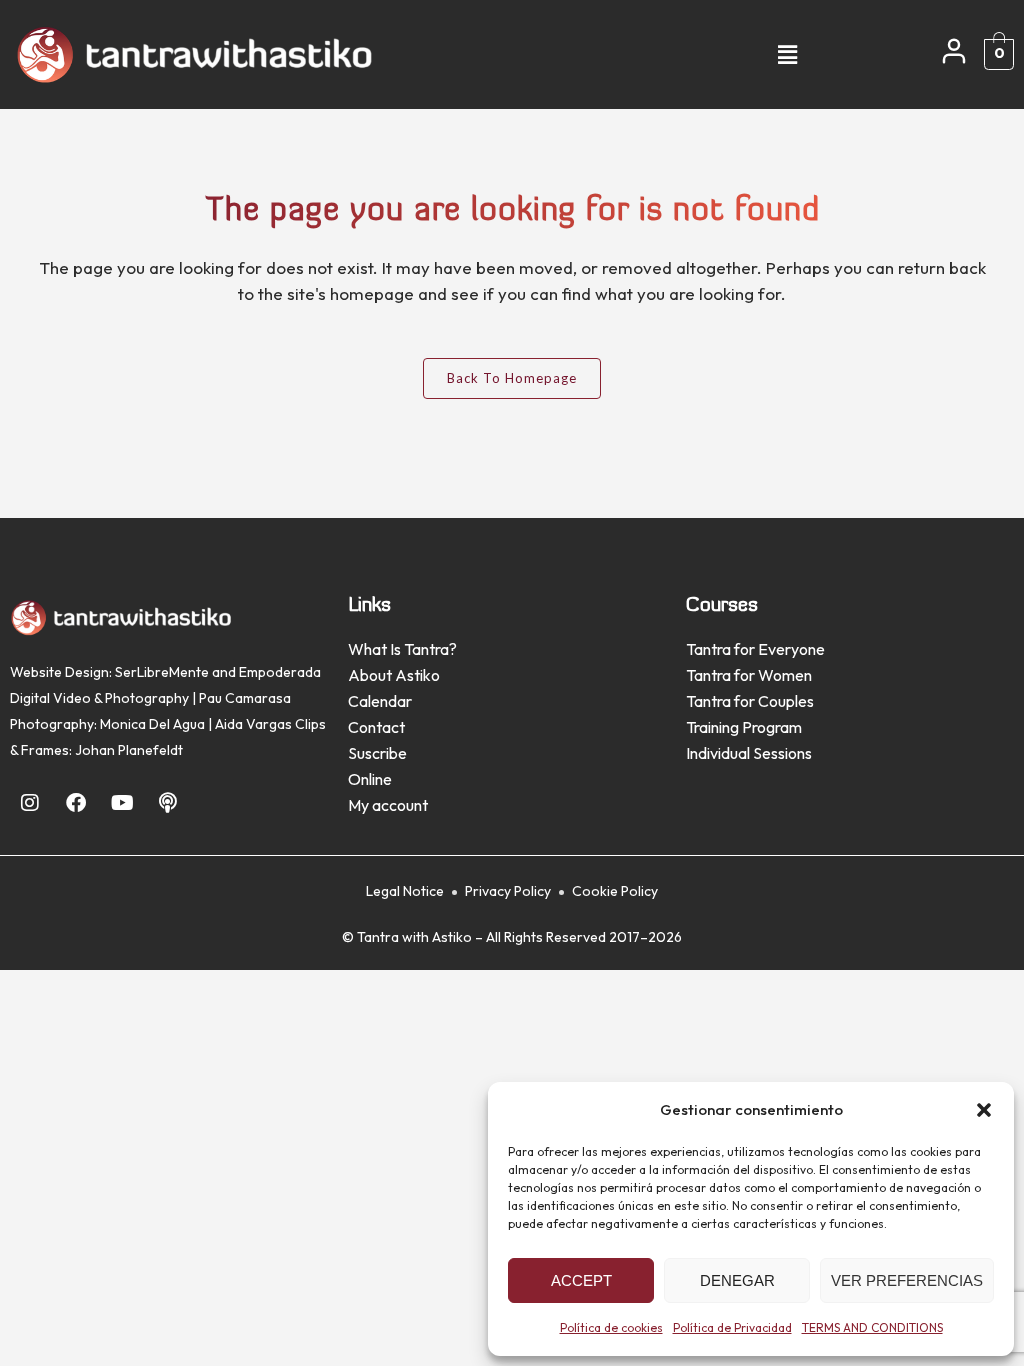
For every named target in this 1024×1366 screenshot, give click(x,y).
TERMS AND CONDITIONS (872, 1327)
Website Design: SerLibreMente (109, 672)
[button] (984, 1110)
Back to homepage (512, 378)
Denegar (737, 1280)
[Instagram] (30, 803)
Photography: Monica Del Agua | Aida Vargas (151, 724)
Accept (581, 1280)
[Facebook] (76, 803)
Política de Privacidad (732, 1327)
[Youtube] (122, 803)
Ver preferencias (907, 1280)
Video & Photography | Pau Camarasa (172, 698)
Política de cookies (611, 1327)
